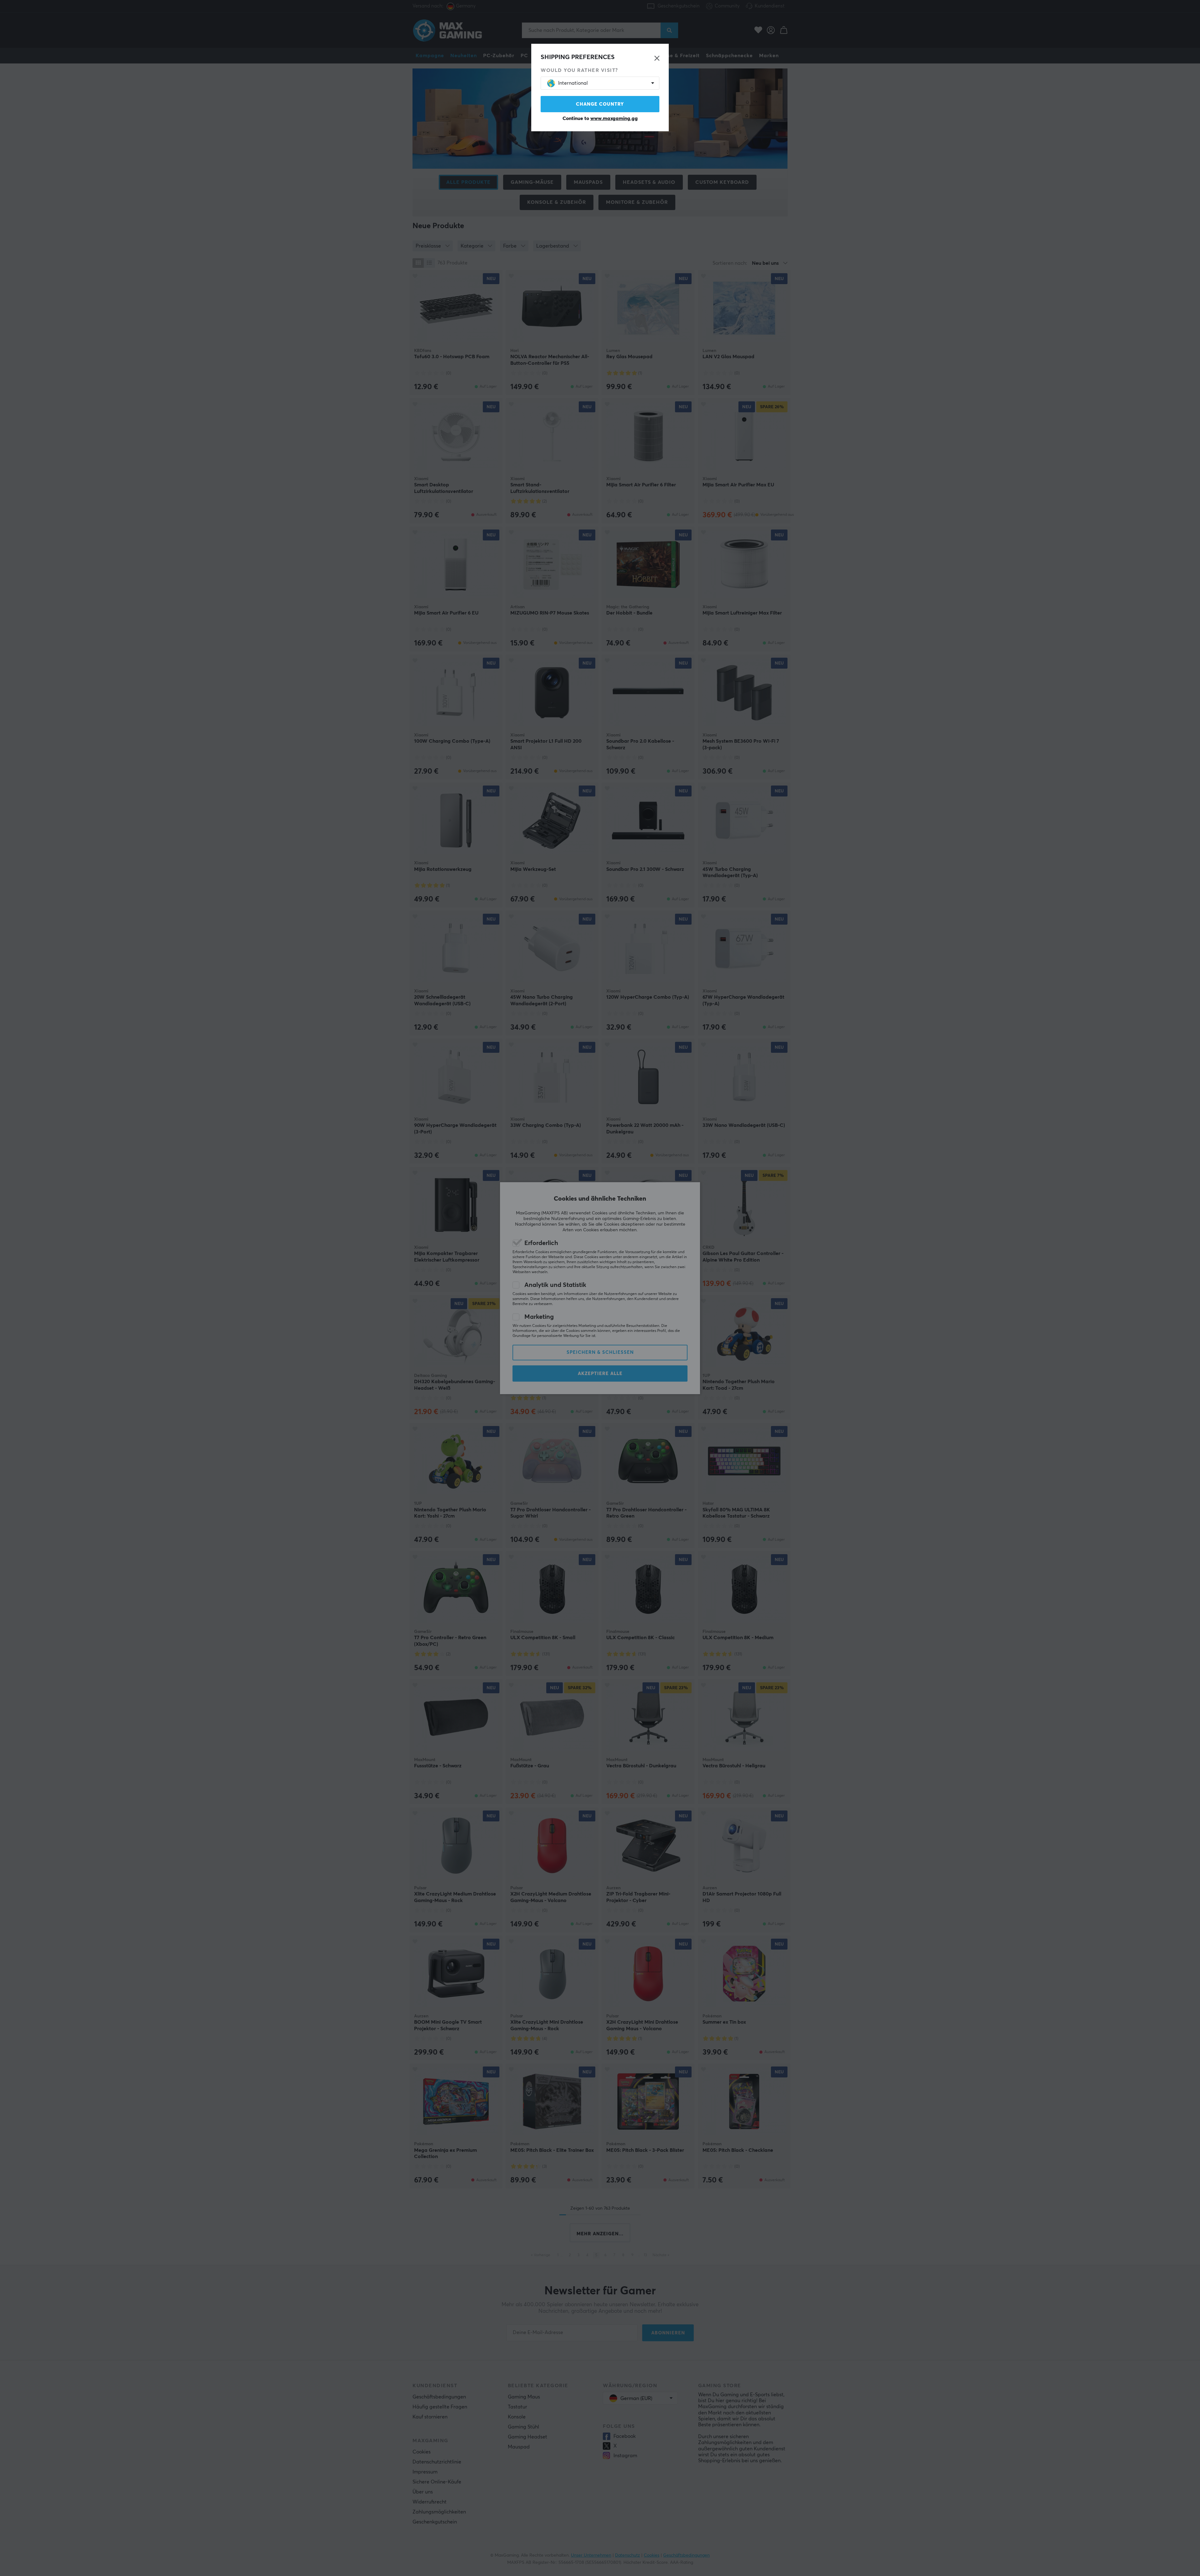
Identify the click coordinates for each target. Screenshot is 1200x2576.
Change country (600, 104)
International (573, 83)
